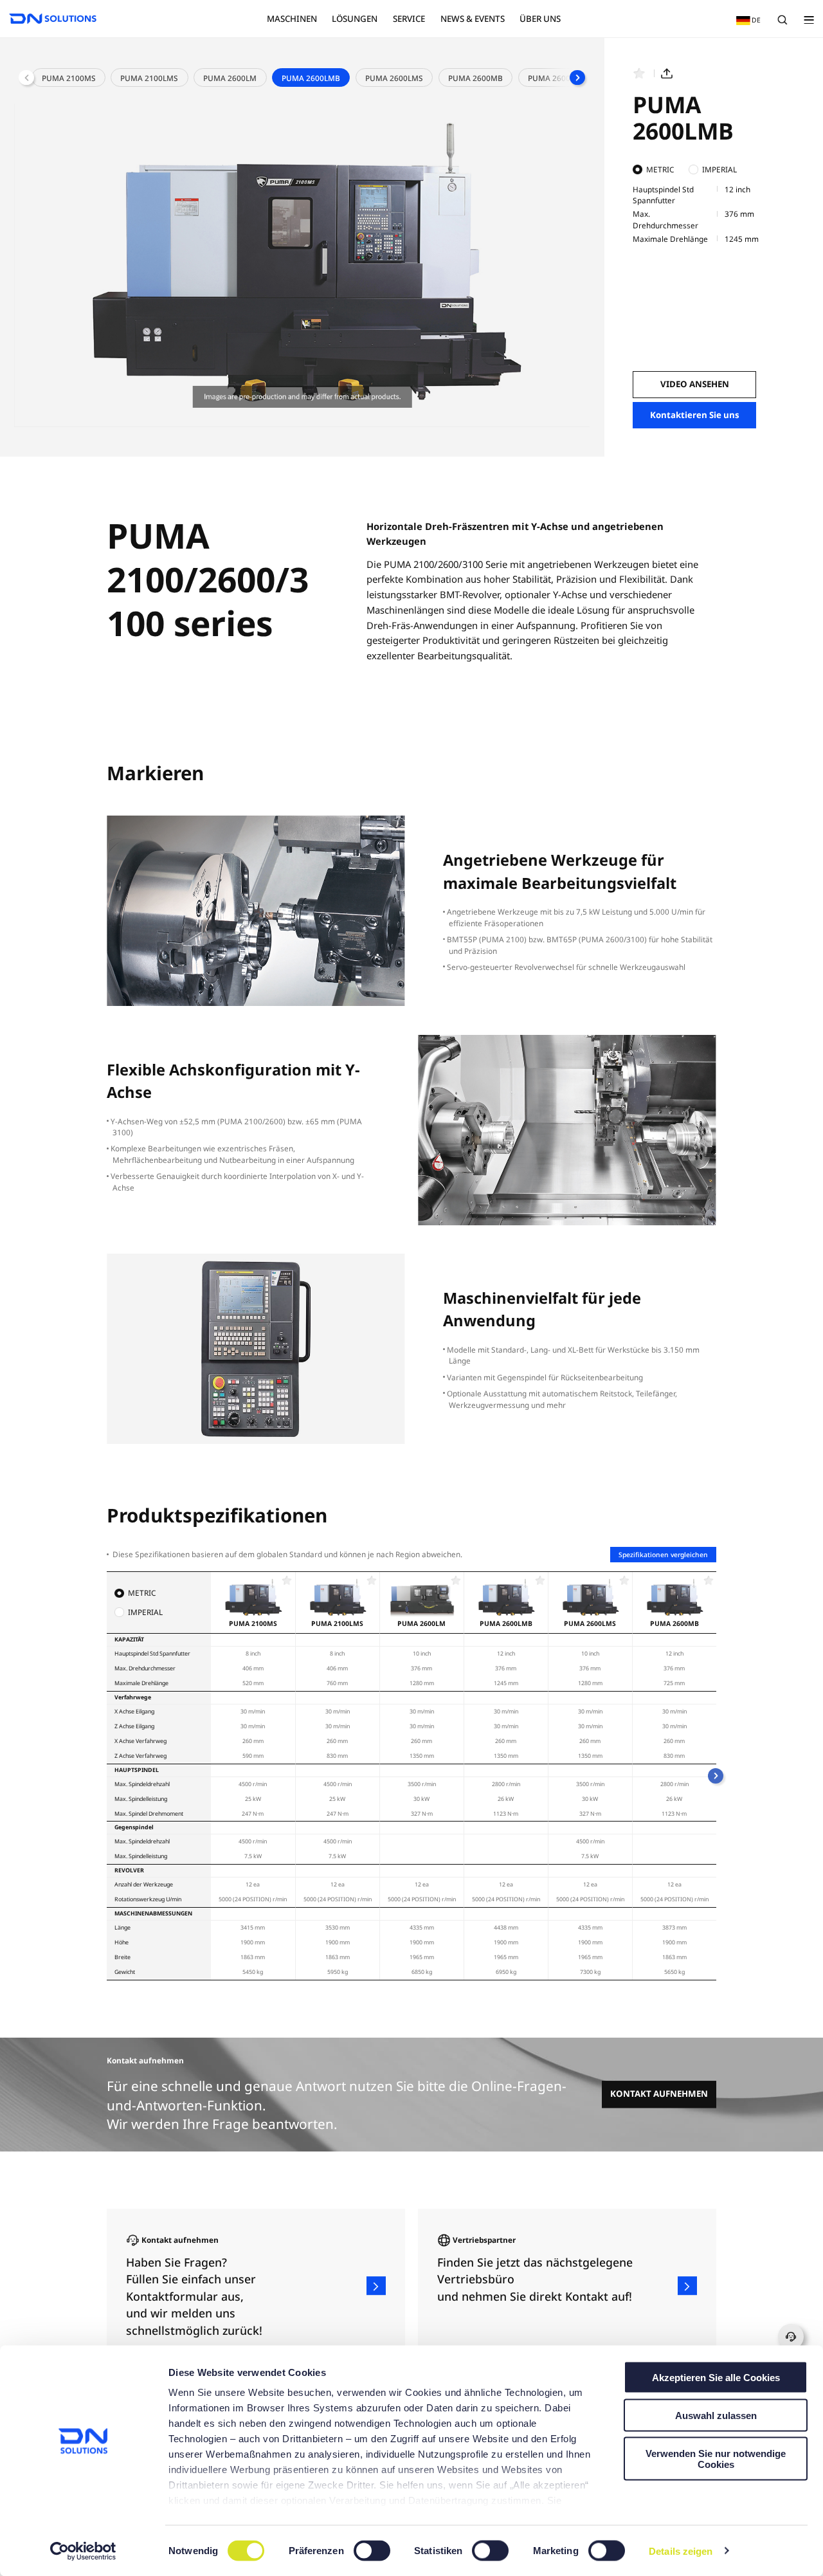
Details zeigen (681, 2551)
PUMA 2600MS (555, 78)
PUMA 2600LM (230, 78)
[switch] (373, 2551)
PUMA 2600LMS (394, 78)
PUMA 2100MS (69, 78)
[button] (577, 78)
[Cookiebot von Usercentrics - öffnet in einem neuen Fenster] (83, 2551)
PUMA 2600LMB (311, 78)
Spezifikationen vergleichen (663, 1555)
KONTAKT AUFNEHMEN (659, 2094)
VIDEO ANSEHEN (695, 384)
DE (746, 20)
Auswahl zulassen (716, 2415)
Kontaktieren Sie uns (695, 415)
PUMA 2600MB (475, 78)
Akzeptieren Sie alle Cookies (716, 2378)
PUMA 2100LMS (149, 78)
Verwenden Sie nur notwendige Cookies (716, 2458)
